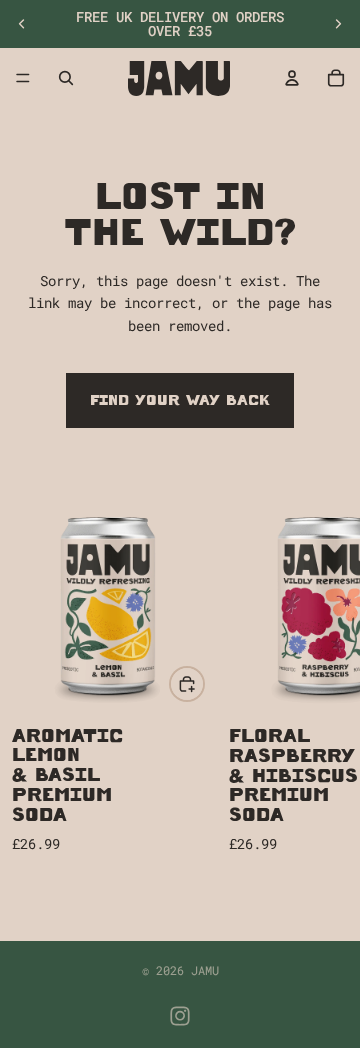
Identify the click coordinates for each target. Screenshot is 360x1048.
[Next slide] (338, 24)
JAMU (205, 970)
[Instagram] (180, 1016)
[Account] (292, 78)
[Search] (66, 78)
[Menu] (23, 78)
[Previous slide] (22, 24)
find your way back (180, 400)
